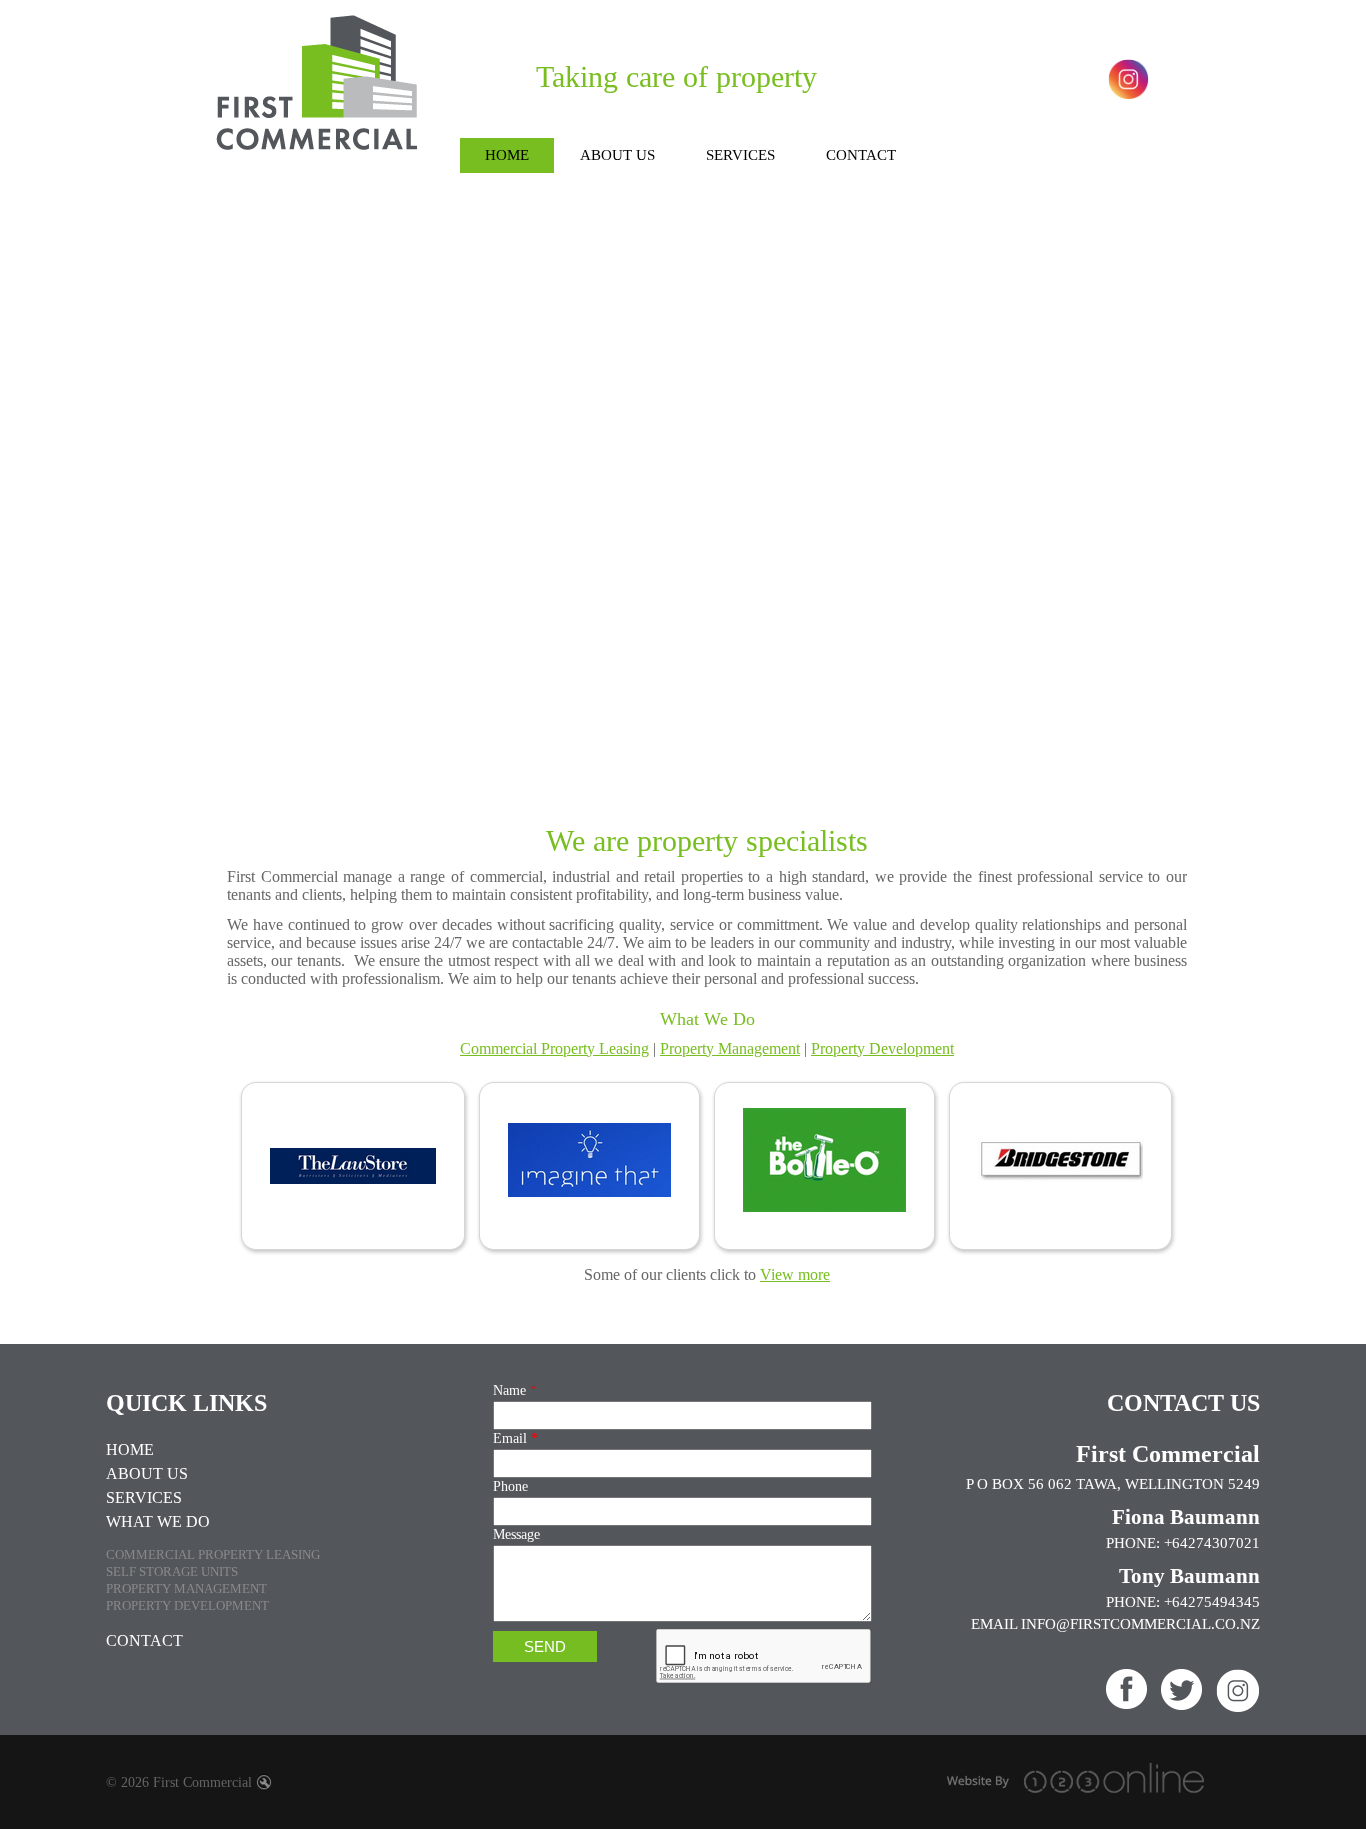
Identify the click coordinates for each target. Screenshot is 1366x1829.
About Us (147, 1473)
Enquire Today (680, 522)
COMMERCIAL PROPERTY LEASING (213, 1554)
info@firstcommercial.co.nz (1140, 1624)
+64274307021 (1212, 1543)
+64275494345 (1212, 1602)
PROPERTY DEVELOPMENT (187, 1605)
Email (515, 1438)
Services (144, 1497)
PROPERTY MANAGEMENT (186, 1588)
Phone (510, 1486)
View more (795, 1274)
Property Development (882, 1048)
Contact (144, 1640)
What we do (158, 1521)
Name (515, 1390)
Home (130, 1449)
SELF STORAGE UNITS (172, 1571)
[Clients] (707, 1168)
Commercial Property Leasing (554, 1048)
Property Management (730, 1048)
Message (516, 1534)
